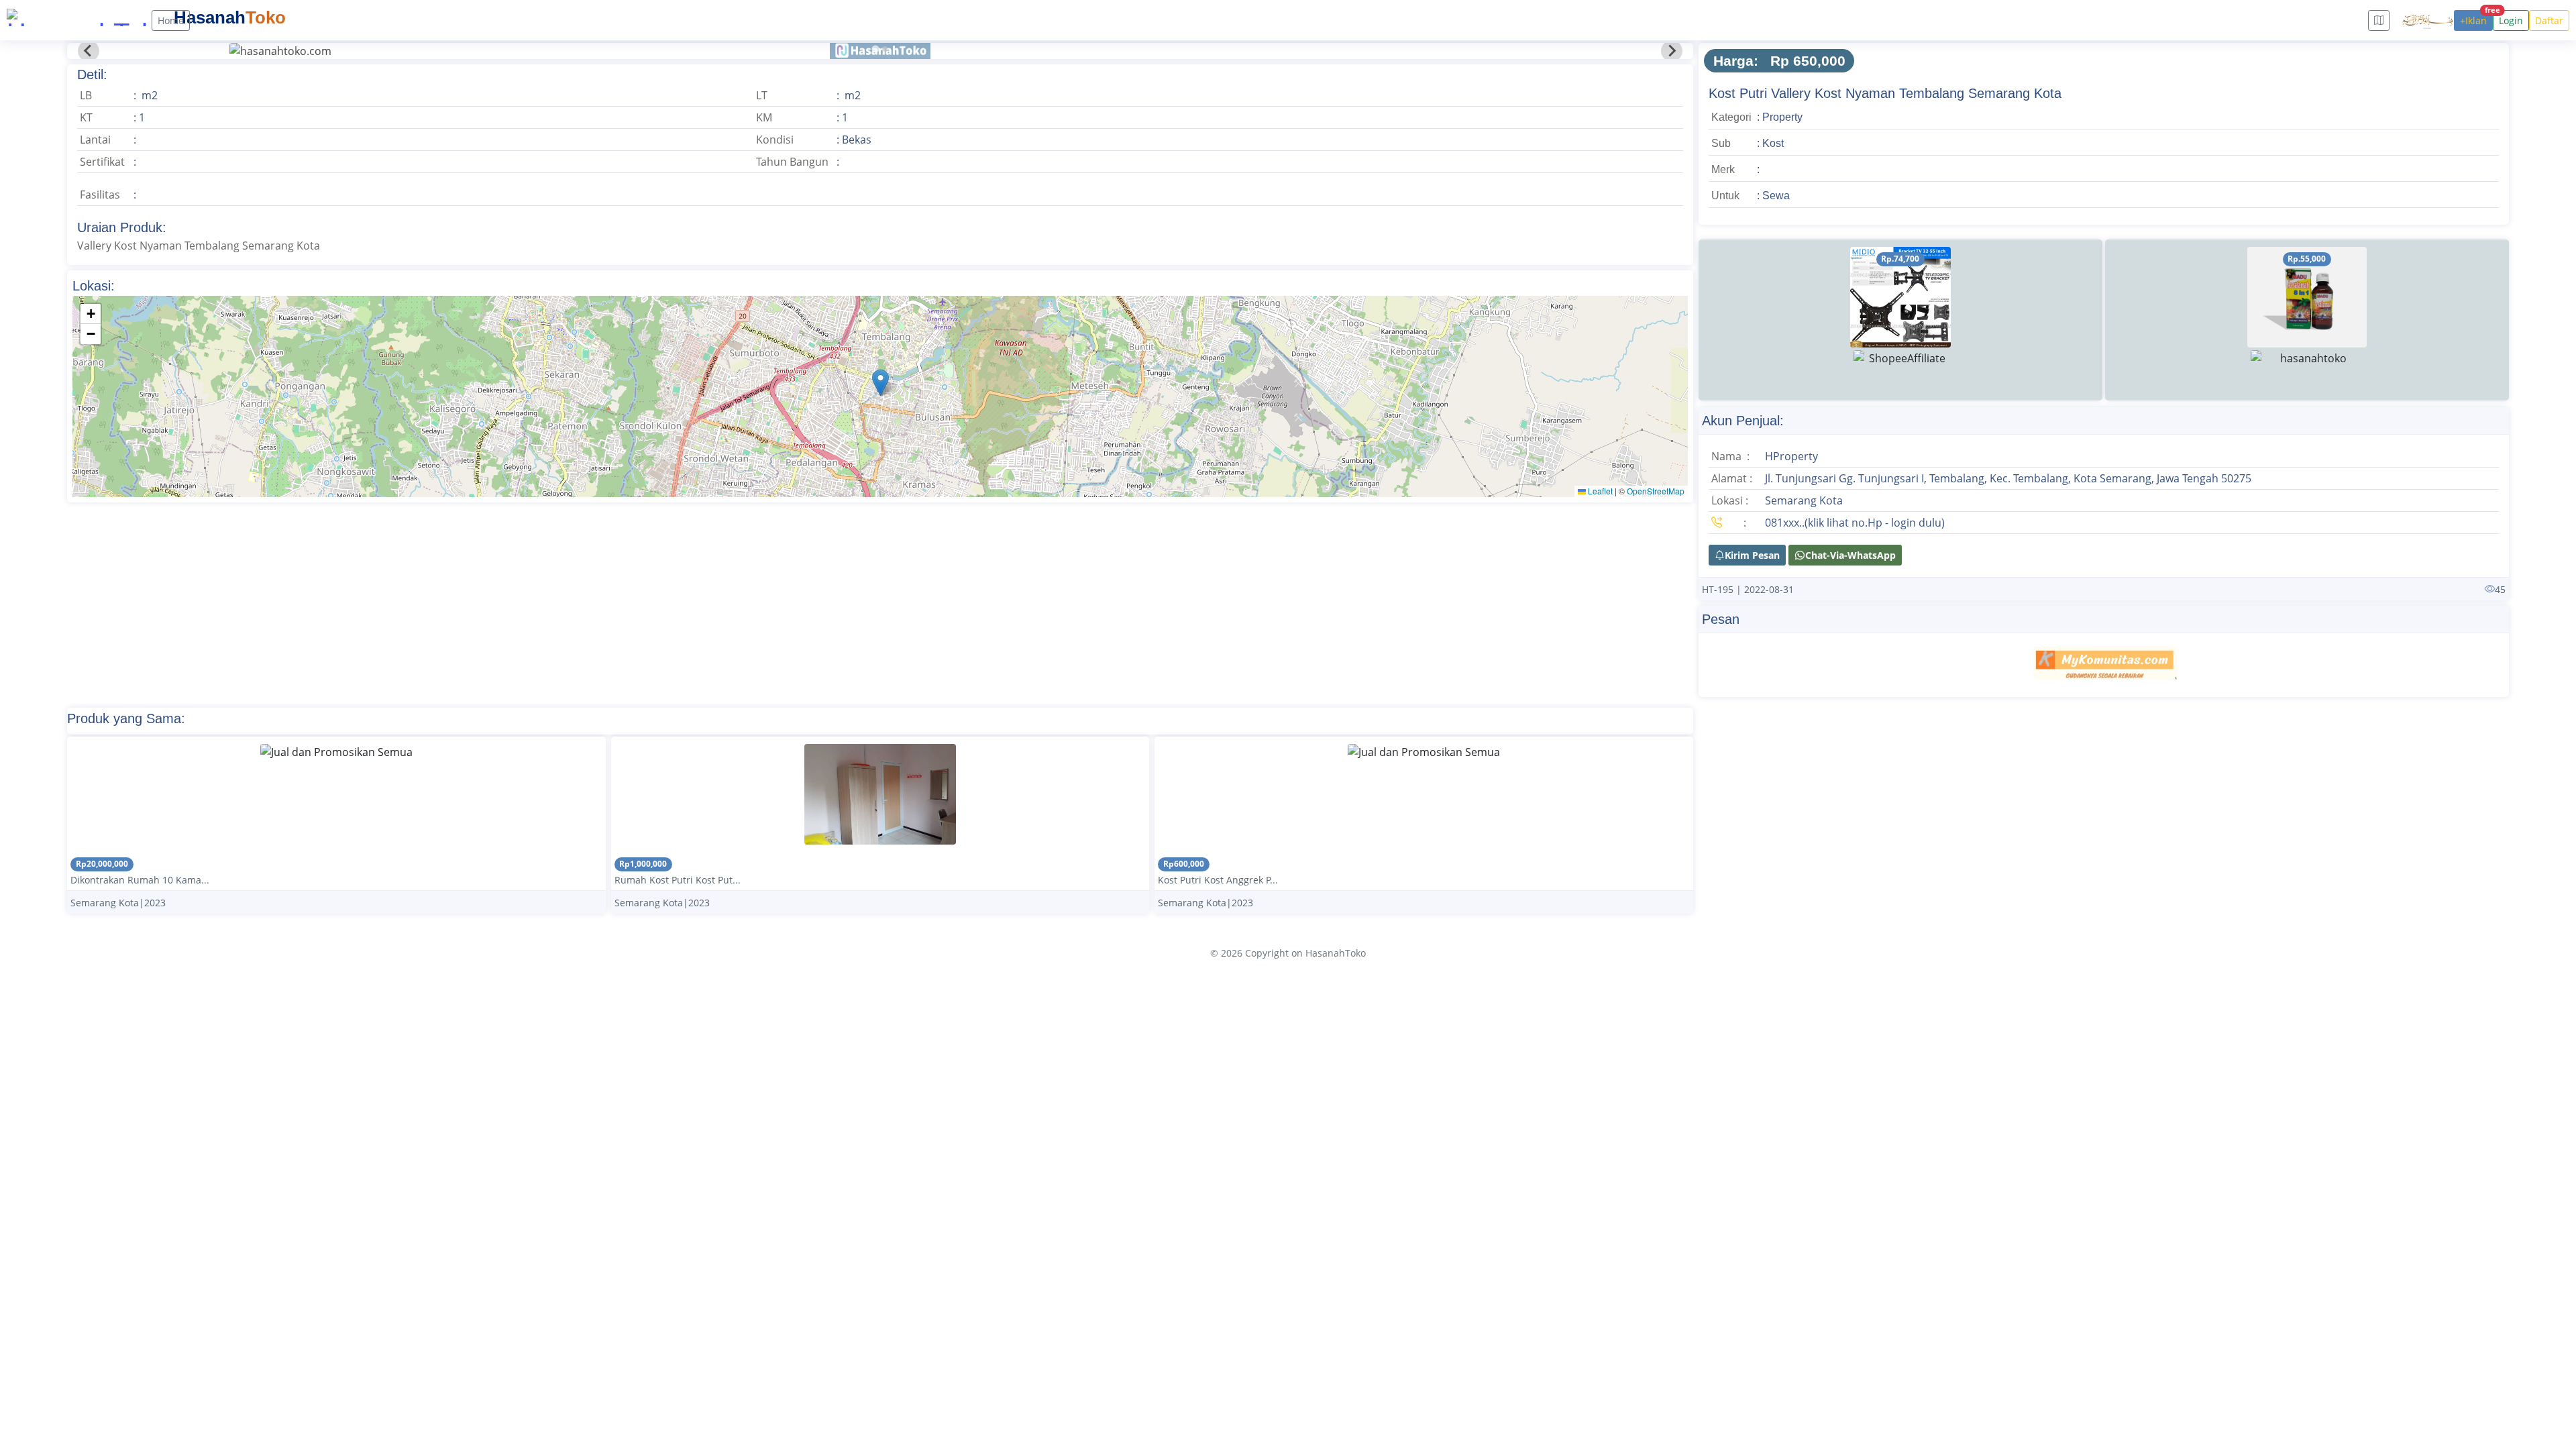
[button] (880, 383)
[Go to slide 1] (875, 49)
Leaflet (1599, 491)
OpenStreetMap (1656, 491)
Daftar (2549, 20)
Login (2511, 20)
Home (171, 20)
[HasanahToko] (74, 17)
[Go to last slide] (89, 51)
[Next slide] (1672, 51)
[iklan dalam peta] (2379, 20)
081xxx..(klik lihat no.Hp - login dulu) (1855, 523)
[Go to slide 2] (885, 49)
